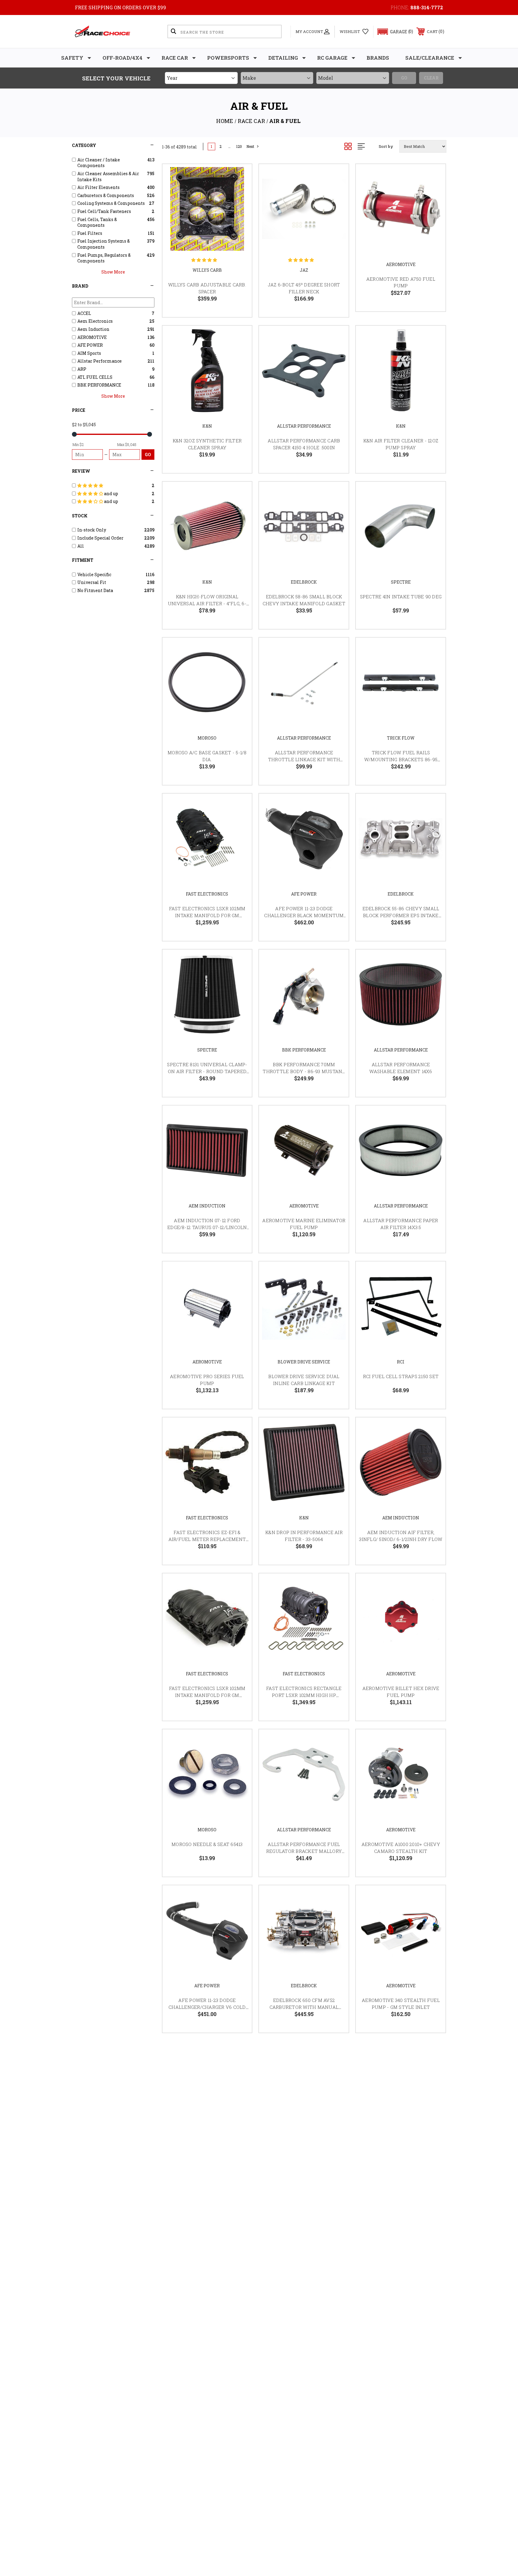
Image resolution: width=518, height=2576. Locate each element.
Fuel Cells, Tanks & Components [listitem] (97, 222)
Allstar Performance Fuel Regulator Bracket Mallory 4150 (304, 1851)
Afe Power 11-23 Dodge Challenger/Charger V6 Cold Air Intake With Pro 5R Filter (207, 2007)
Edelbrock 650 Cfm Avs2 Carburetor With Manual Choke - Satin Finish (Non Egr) (304, 2007)
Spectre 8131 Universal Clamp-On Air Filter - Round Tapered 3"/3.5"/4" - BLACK (207, 1071)
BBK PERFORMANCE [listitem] (99, 385)
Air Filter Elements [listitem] (98, 187)
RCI (401, 1362)
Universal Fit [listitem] (92, 582)
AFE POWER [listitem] (90, 345)
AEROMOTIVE (401, 264)
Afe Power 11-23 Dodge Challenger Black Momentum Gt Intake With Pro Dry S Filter (304, 915)
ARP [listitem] (82, 369)
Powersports (228, 58)
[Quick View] (240, 176)
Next (250, 147)
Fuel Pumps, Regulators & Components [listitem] (104, 258)
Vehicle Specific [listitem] (94, 574)
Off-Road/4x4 (122, 58)
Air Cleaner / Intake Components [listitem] (99, 163)
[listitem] (113, 486)
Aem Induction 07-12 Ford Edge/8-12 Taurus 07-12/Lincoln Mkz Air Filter (207, 1227)
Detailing (283, 58)
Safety (72, 58)
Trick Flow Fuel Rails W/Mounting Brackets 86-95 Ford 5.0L (401, 759)
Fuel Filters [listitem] (90, 233)
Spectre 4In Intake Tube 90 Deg (401, 597)
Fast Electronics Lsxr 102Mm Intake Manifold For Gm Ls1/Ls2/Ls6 (207, 1695)
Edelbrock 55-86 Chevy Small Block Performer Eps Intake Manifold (401, 915)
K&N (207, 426)
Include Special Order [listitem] (100, 538)
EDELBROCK (304, 582)
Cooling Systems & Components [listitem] (111, 203)
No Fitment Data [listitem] (95, 590)
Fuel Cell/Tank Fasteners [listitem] (104, 211)
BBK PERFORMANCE (304, 1050)
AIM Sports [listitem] (89, 353)
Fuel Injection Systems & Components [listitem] (104, 244)
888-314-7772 (427, 7)
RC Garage (332, 58)
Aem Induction (207, 1206)
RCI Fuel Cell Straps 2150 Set (401, 1376)
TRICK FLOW (401, 738)
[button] (393, 32)
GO (148, 455)
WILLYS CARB (207, 270)
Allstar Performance (304, 426)
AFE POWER (304, 894)
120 (239, 147)
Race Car (175, 58)
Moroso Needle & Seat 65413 (207, 1844)
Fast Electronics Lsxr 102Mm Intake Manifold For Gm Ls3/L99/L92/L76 (207, 915)
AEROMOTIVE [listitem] (92, 337)
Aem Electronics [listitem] (95, 321)
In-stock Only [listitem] (92, 530)
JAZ (304, 270)
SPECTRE (401, 582)
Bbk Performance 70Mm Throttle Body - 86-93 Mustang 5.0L (304, 1071)
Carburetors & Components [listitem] (106, 195)
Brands (378, 58)
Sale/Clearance (430, 58)
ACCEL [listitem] (84, 313)
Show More (113, 272)
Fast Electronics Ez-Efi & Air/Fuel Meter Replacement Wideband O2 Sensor (207, 1539)
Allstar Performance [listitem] (100, 361)
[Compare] (240, 207)
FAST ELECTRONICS (207, 894)
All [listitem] (81, 546)
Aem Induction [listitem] (93, 329)
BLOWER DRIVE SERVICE (304, 1362)
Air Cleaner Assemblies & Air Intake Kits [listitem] (108, 177)
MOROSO (207, 738)
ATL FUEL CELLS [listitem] (95, 377)
